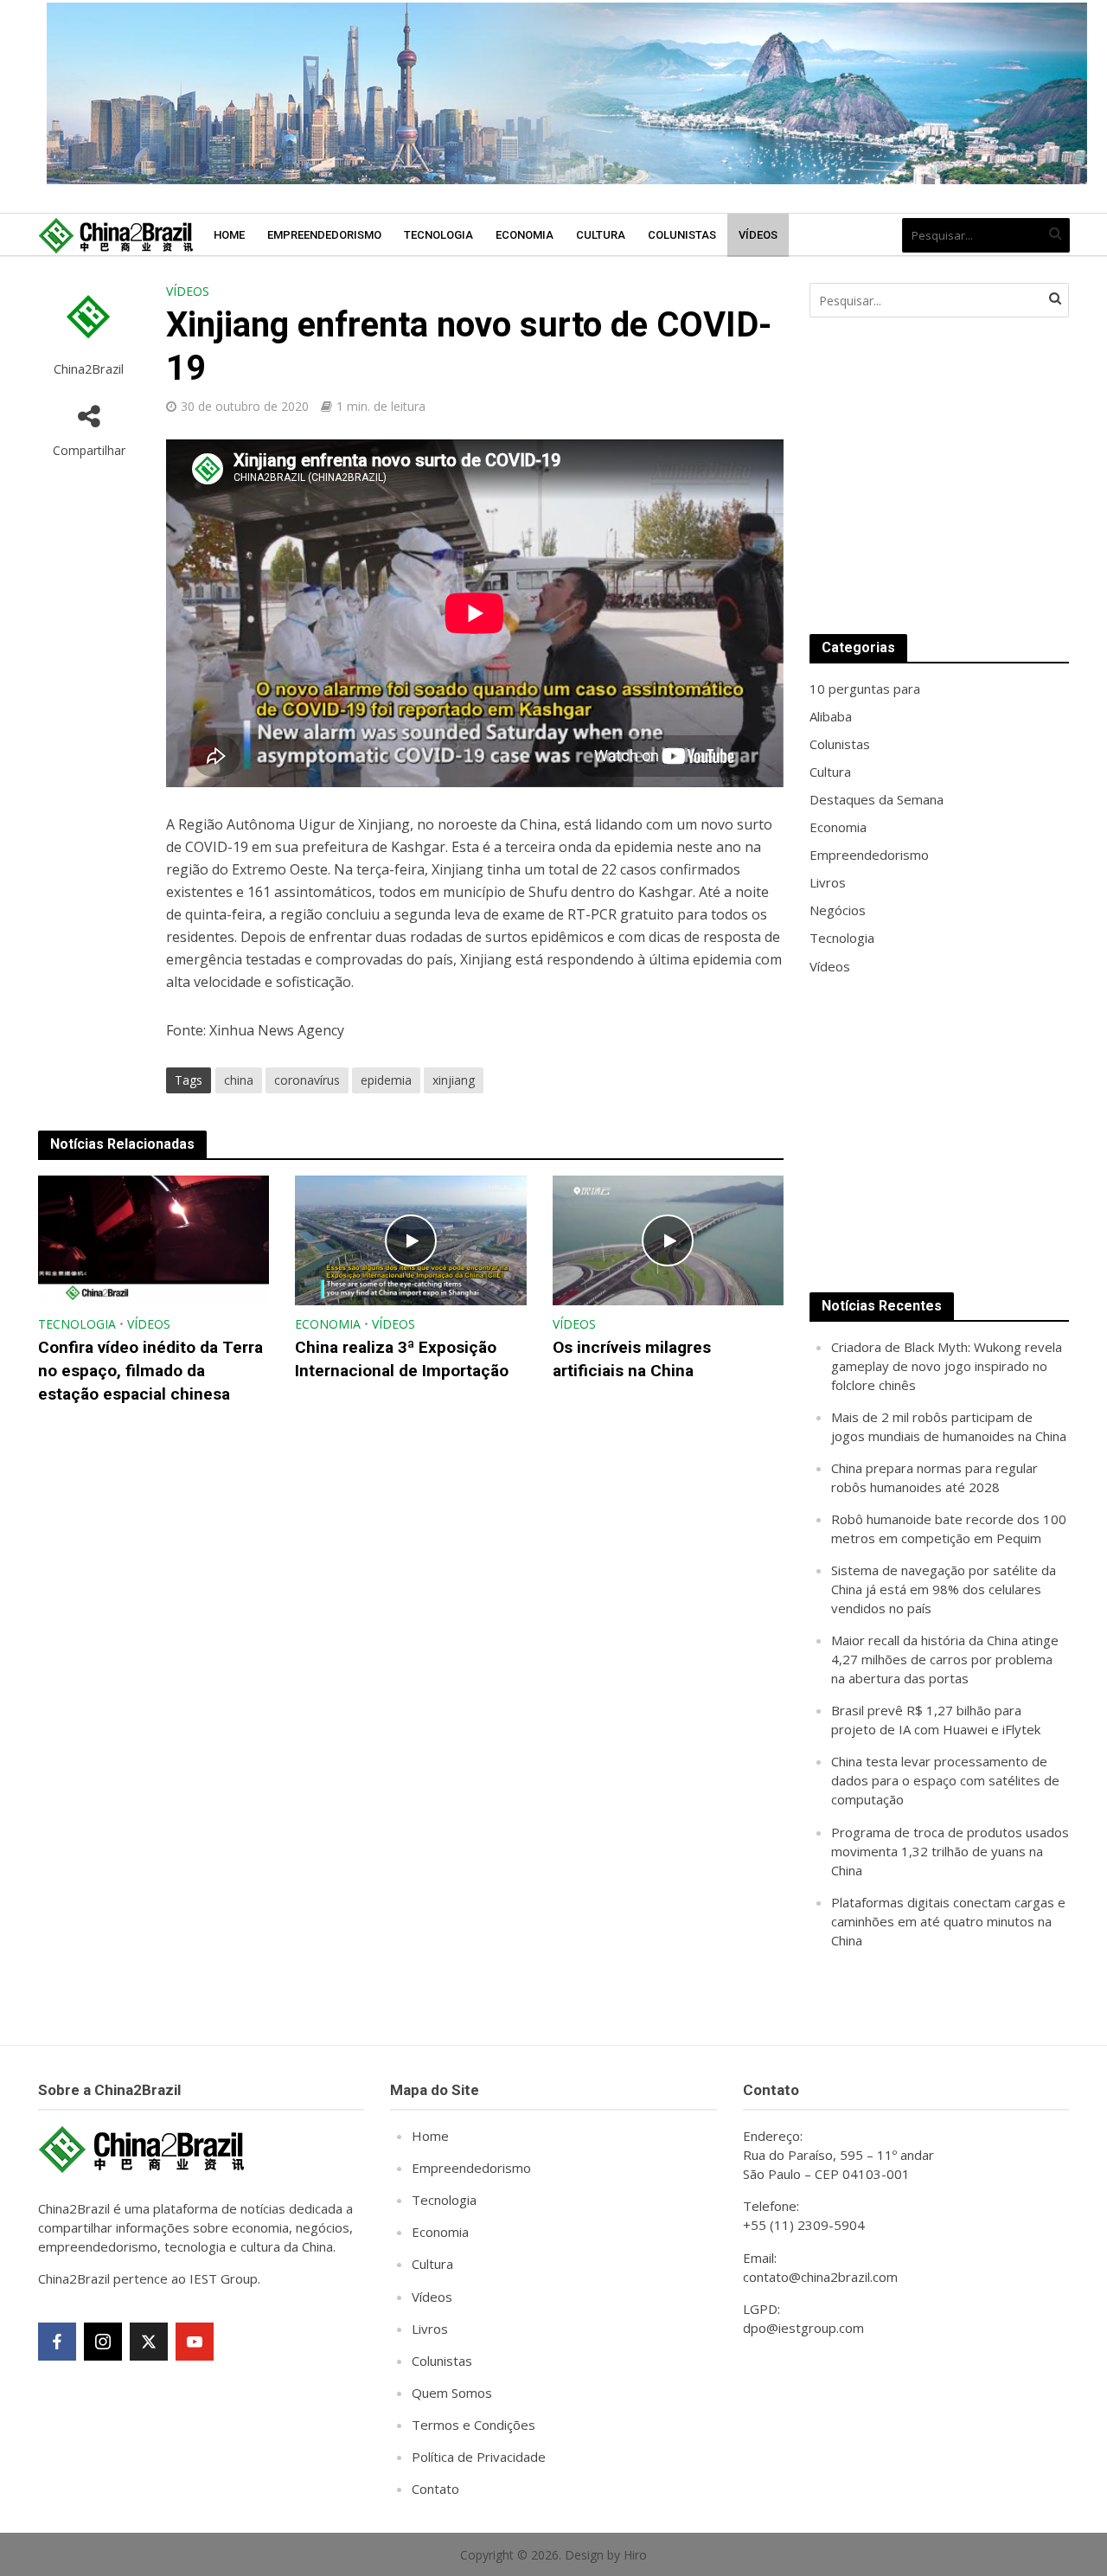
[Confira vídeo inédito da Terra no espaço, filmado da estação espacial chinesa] (154, 1239)
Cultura (601, 235)
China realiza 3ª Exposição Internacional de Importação (402, 1359)
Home (229, 235)
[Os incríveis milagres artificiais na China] (669, 1239)
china (239, 1080)
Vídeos (758, 235)
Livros (430, 2329)
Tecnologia (438, 235)
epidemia (386, 1080)
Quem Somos (452, 2393)
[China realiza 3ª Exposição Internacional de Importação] (411, 1239)
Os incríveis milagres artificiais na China (632, 1359)
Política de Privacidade (479, 2457)
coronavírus (307, 1080)
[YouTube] (195, 2342)
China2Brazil (89, 369)
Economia (525, 235)
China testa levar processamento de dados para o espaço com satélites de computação (945, 1780)
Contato (435, 2489)
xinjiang (454, 1080)
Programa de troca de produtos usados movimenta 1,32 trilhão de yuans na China (950, 1851)
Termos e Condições (474, 2425)
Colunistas (682, 235)
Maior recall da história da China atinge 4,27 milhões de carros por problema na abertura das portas (945, 1659)
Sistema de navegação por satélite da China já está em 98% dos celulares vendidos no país (944, 1589)
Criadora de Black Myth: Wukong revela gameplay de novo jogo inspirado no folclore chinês (947, 1366)
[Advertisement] (939, 476)
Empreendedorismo (324, 235)
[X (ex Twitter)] (149, 2342)
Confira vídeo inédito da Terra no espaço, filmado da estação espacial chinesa (150, 1371)
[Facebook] (57, 2342)
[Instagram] (103, 2342)
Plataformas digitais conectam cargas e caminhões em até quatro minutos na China (948, 1921)
